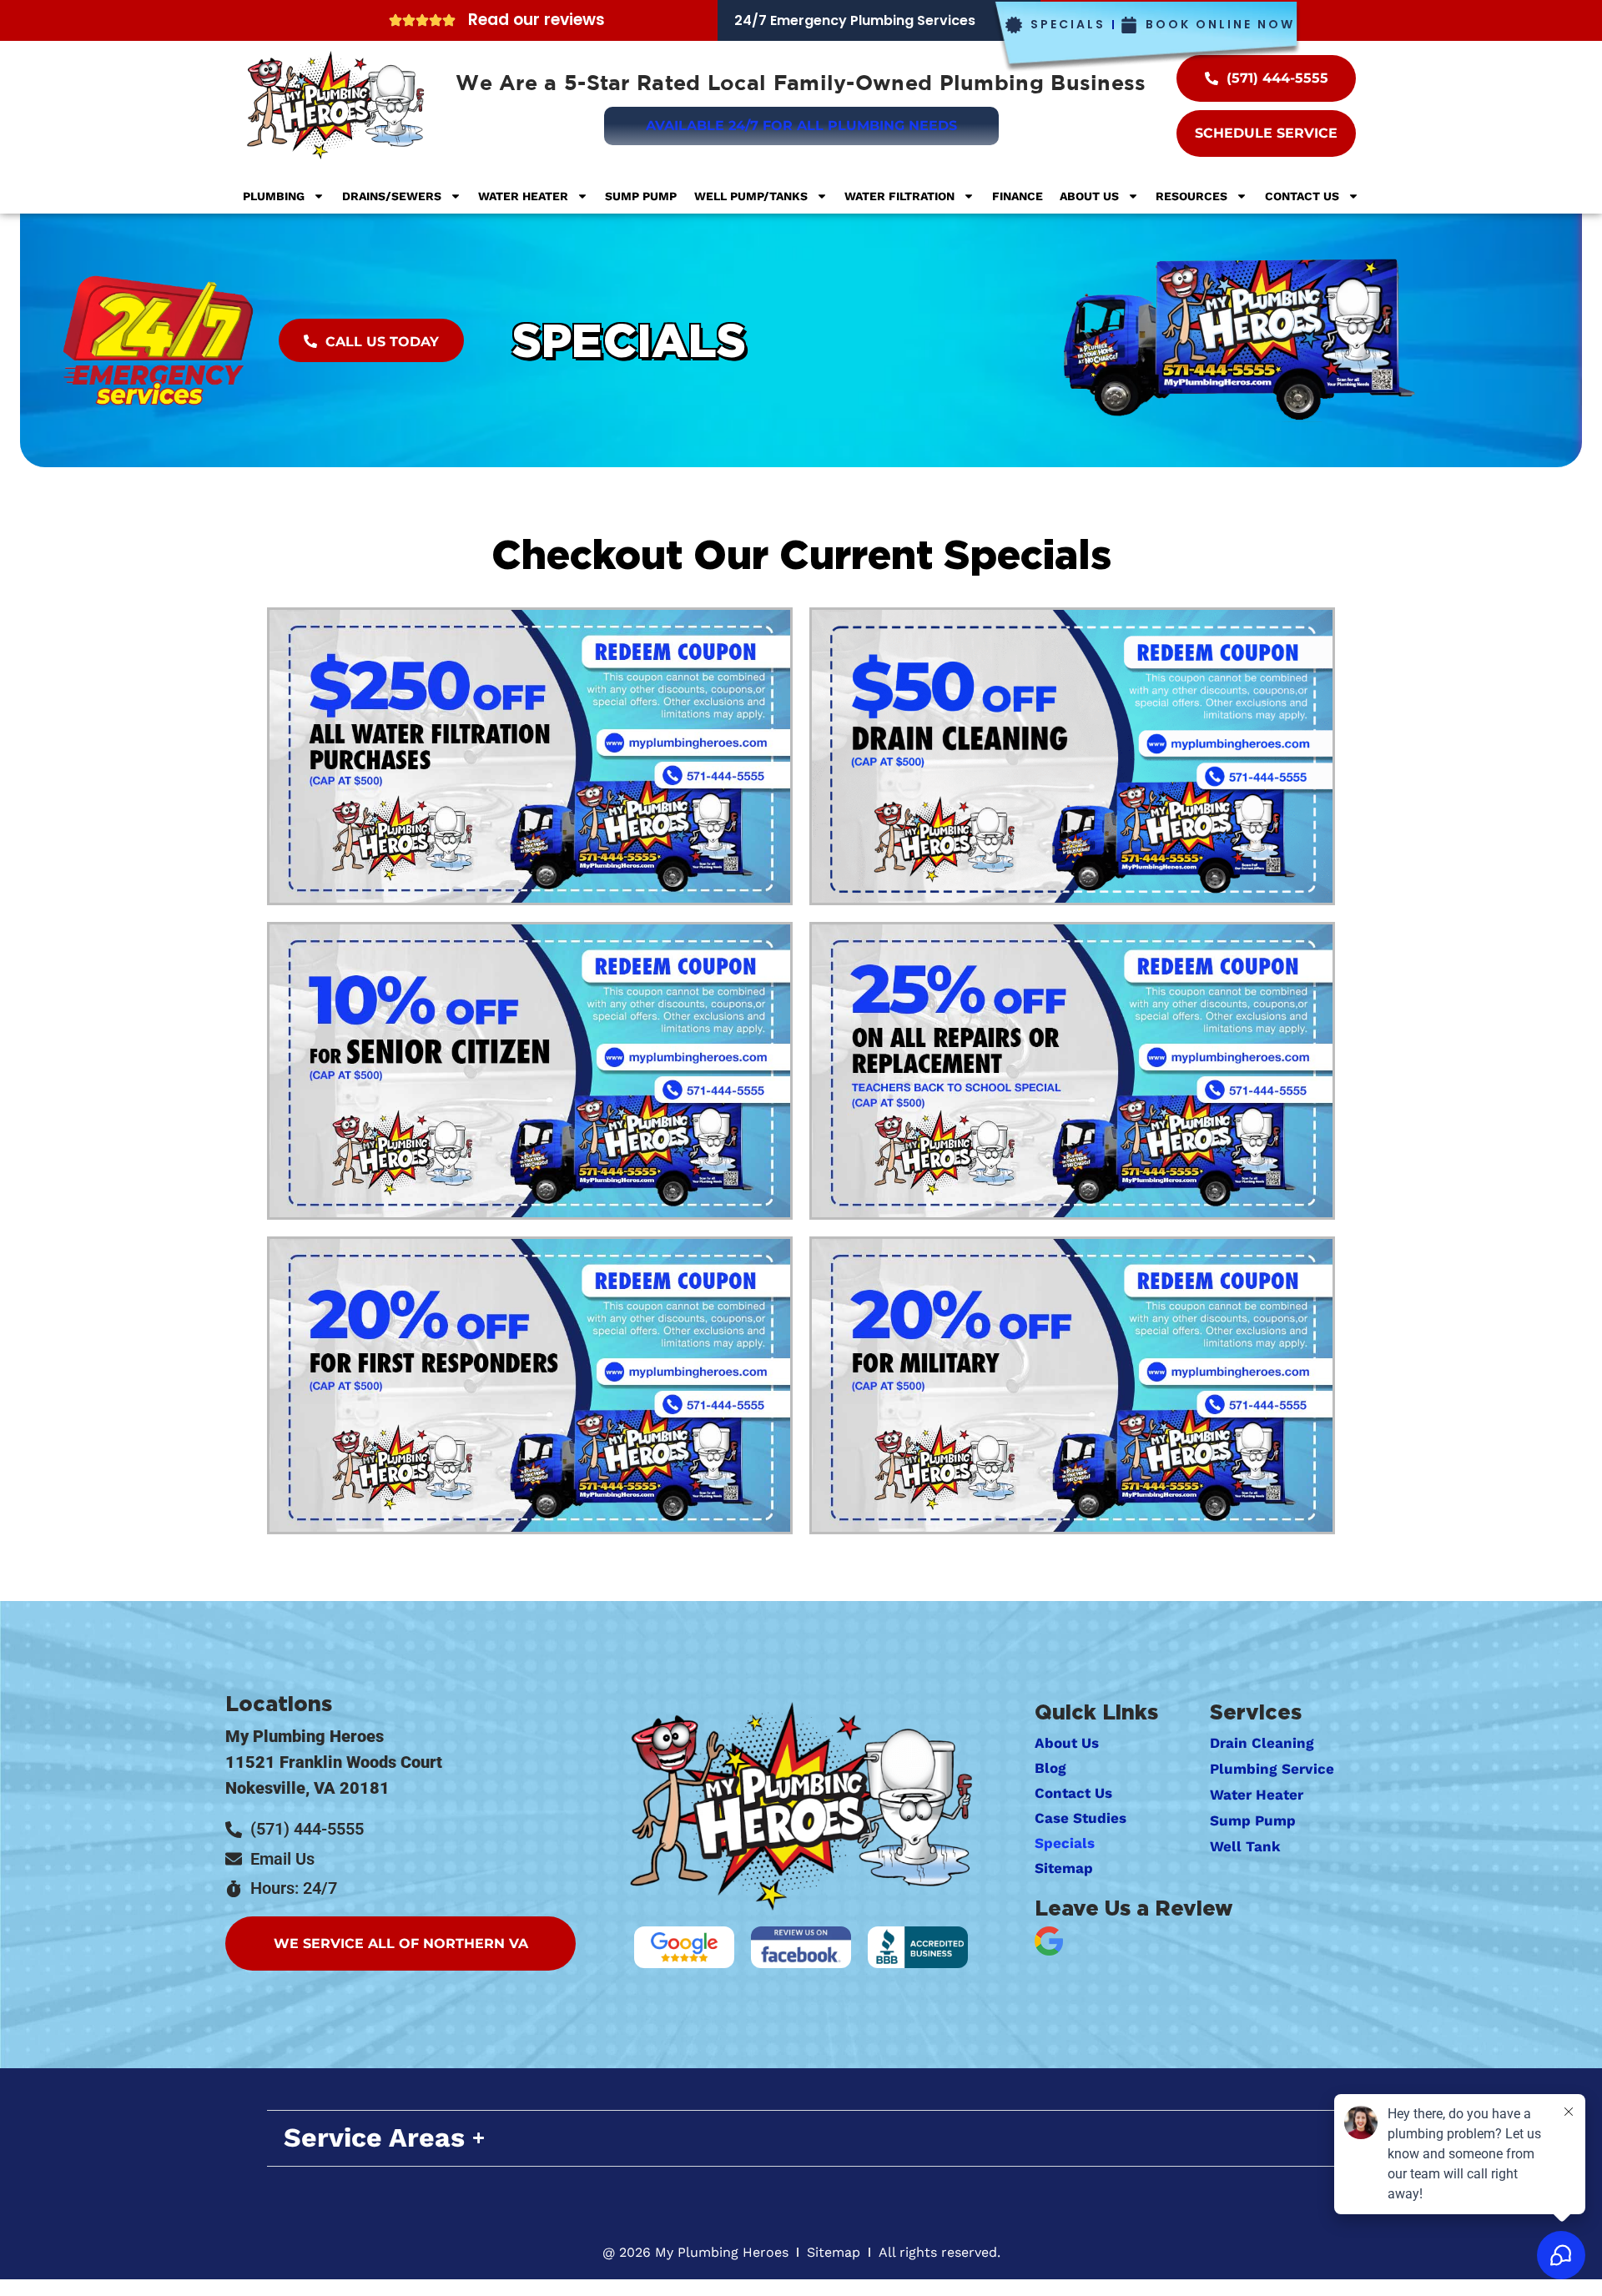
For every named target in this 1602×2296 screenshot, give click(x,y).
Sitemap (1064, 1868)
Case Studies (1081, 1818)
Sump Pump (641, 196)
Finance (1018, 196)
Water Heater (523, 196)
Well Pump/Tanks (751, 196)
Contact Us (1302, 196)
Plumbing (274, 196)
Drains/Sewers (392, 196)
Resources (1191, 196)
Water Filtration (899, 196)
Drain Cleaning (1262, 1743)
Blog (1050, 1768)
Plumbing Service (1272, 1769)
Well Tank (1245, 1846)
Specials (630, 340)
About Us (1089, 196)
